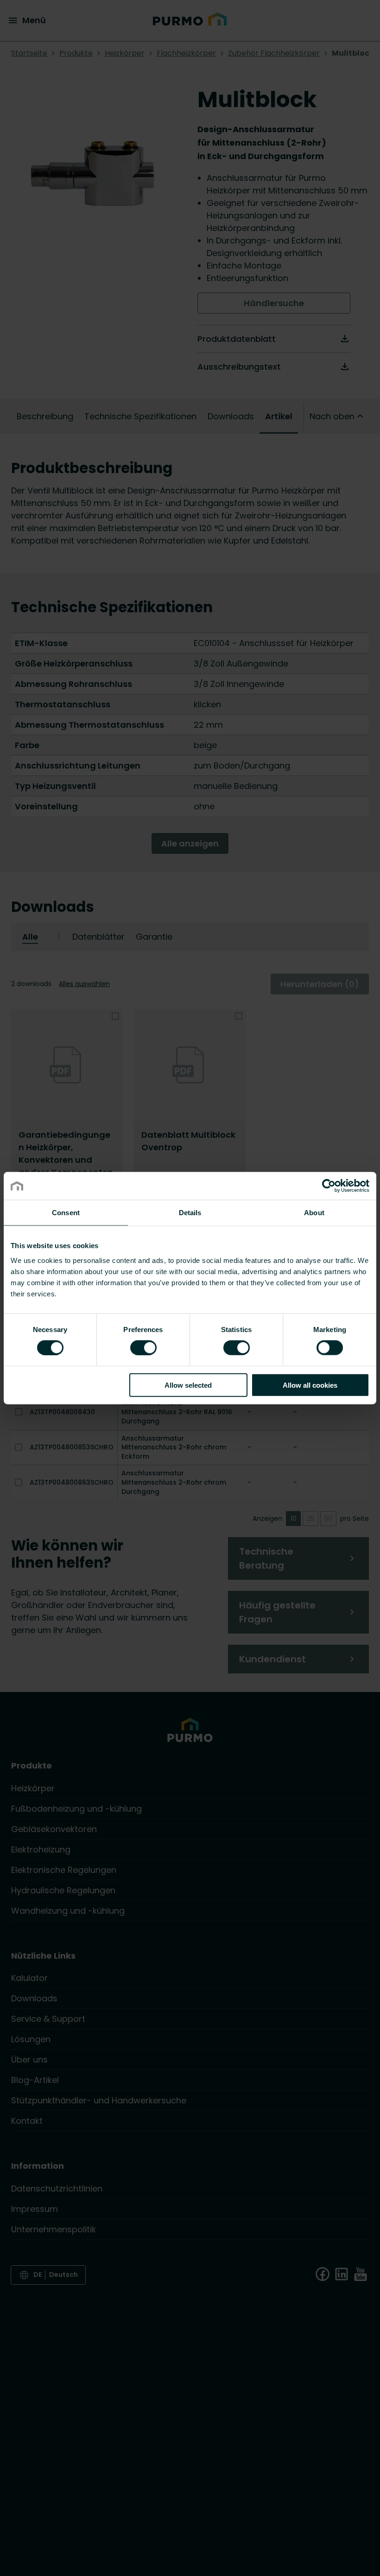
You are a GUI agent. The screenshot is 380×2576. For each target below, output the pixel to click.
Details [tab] (190, 1213)
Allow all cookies (310, 1385)
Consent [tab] (66, 1213)
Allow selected (188, 1385)
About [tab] (314, 1213)
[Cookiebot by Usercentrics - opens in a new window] (329, 1186)
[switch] (143, 1347)
